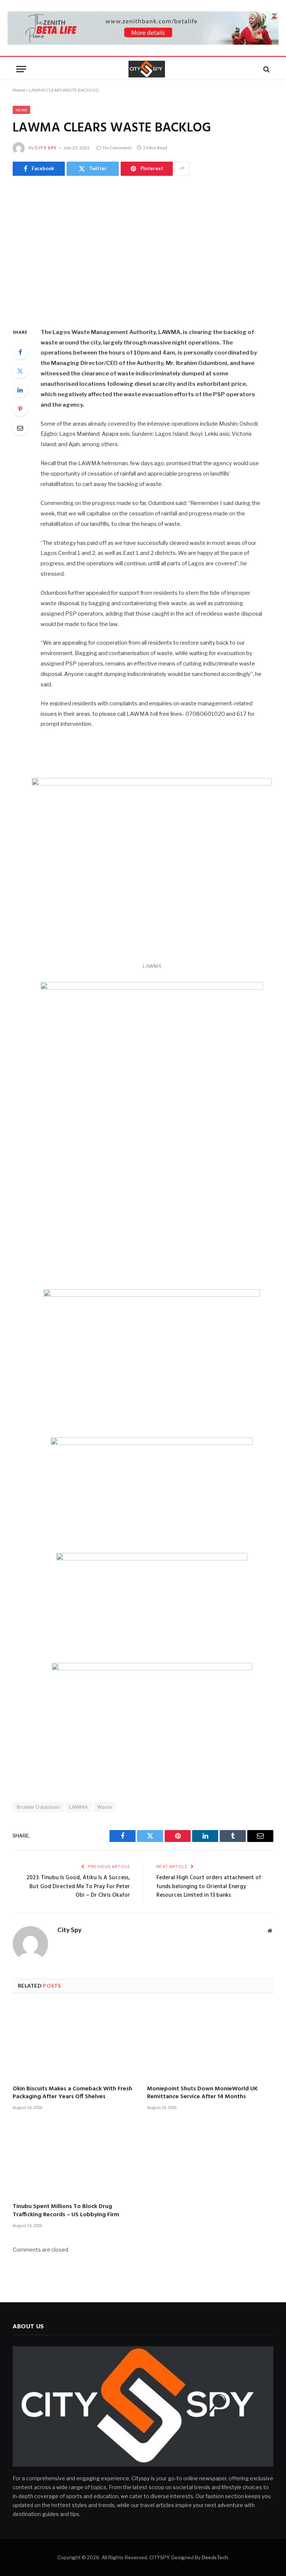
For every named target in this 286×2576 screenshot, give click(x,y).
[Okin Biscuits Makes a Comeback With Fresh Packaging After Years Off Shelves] (76, 2042)
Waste (104, 1807)
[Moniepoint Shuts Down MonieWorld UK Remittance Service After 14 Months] (210, 2042)
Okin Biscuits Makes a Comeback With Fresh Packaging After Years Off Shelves (72, 2093)
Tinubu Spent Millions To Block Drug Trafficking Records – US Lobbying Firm (66, 2211)
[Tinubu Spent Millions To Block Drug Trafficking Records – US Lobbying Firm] (76, 2160)
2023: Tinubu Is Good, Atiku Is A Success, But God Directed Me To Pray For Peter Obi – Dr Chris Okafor (78, 1886)
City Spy (46, 148)
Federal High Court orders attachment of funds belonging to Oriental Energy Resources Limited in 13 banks (209, 1886)
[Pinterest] (20, 409)
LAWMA (79, 1807)
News (21, 110)
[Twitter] (20, 371)
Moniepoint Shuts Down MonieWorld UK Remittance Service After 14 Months (202, 2093)
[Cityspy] (147, 69)
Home (19, 90)
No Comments (117, 148)
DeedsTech (215, 2557)
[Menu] (21, 69)
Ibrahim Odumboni (38, 1807)
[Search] (266, 69)
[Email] (20, 428)
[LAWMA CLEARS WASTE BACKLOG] (143, 250)
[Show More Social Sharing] (182, 169)
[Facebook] (20, 352)
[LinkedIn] (20, 390)
